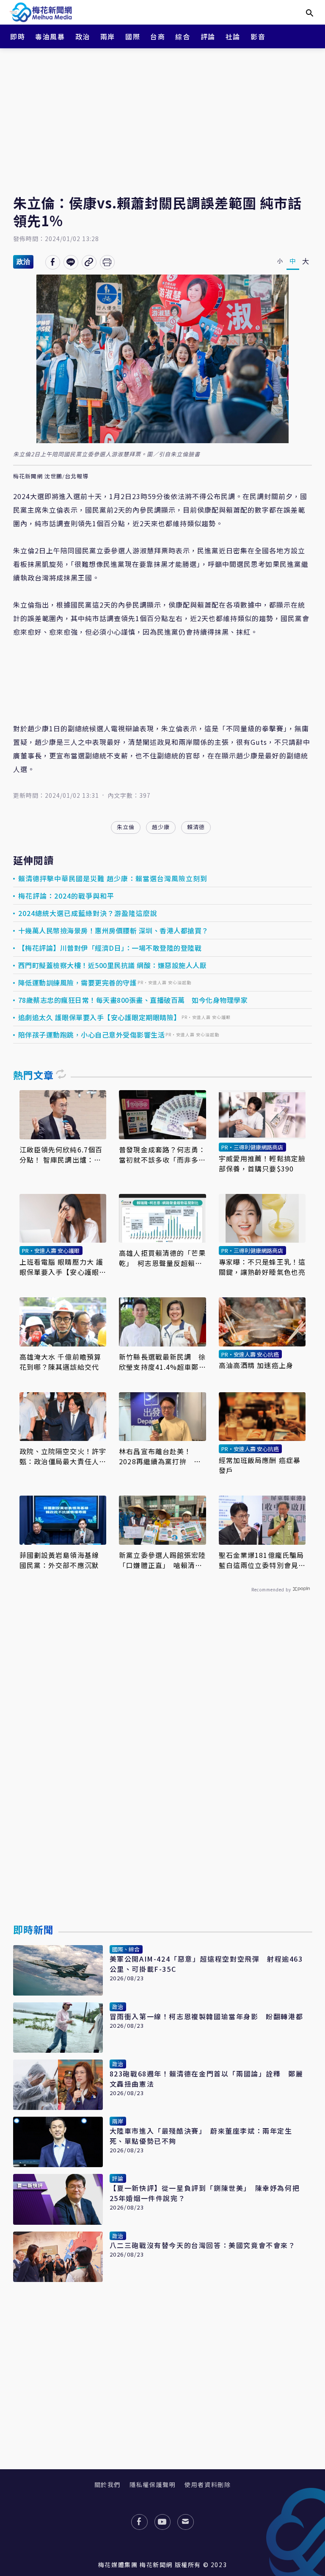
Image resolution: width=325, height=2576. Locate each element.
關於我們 (107, 2484)
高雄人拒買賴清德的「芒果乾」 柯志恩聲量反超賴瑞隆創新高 (162, 1258)
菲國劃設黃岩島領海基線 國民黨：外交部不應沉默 (63, 1560)
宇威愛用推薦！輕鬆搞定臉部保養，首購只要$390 (262, 1163)
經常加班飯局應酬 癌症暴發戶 (260, 1465)
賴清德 (196, 827)
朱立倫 (126, 827)
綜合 (183, 36)
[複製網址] (89, 262)
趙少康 (161, 827)
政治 (83, 36)
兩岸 (108, 36)
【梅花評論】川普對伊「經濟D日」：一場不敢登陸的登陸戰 (110, 948)
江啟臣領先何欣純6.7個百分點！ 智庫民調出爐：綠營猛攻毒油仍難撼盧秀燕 (61, 1155)
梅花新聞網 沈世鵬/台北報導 (51, 476)
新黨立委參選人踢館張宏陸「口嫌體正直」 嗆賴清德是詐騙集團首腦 (162, 1560)
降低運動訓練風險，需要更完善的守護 (78, 983)
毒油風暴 (50, 36)
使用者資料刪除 (208, 2484)
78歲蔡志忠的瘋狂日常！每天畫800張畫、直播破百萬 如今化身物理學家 (133, 1000)
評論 (208, 36)
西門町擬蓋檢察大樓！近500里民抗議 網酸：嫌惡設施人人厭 (113, 965)
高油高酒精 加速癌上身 (256, 1365)
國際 (133, 36)
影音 (258, 36)
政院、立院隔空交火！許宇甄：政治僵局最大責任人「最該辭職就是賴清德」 (63, 1456)
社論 (233, 36)
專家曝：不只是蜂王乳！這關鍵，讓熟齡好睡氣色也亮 (262, 1267)
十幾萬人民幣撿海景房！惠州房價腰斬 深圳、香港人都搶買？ (113, 930)
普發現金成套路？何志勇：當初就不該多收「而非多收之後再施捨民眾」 (162, 1155)
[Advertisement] (162, 114)
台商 (158, 36)
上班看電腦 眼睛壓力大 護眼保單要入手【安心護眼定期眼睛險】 (63, 1267)
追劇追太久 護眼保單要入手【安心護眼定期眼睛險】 (99, 1017)
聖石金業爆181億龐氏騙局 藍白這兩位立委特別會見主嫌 (262, 1560)
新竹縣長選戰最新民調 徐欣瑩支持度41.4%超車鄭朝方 (162, 1362)
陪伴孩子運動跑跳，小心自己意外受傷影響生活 (92, 1035)
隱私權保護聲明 (153, 2484)
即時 (18, 36)
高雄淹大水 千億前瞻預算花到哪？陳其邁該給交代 (60, 1362)
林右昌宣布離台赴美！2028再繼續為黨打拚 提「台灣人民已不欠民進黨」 (162, 1456)
